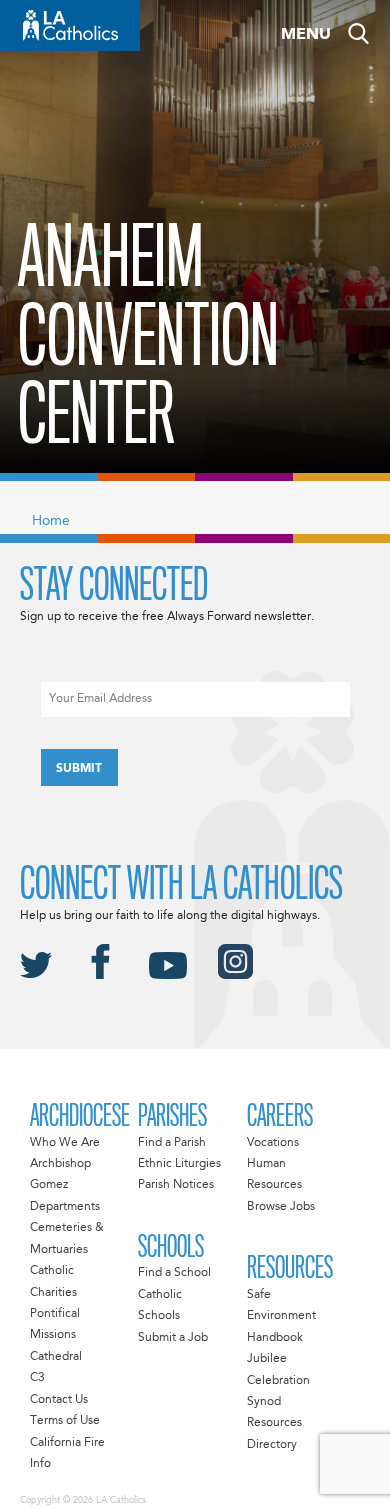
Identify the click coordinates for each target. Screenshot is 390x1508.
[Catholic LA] (70, 25)
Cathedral (56, 1357)
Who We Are (65, 1143)
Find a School (174, 1273)
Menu (306, 35)
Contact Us (59, 1400)
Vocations (273, 1143)
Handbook (275, 1338)
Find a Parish (172, 1143)
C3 (37, 1378)
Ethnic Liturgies (179, 1164)
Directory (272, 1445)
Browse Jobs (281, 1207)
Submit (79, 769)
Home (51, 521)
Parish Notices (176, 1185)
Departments (65, 1207)
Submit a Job (173, 1338)
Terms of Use (65, 1421)
